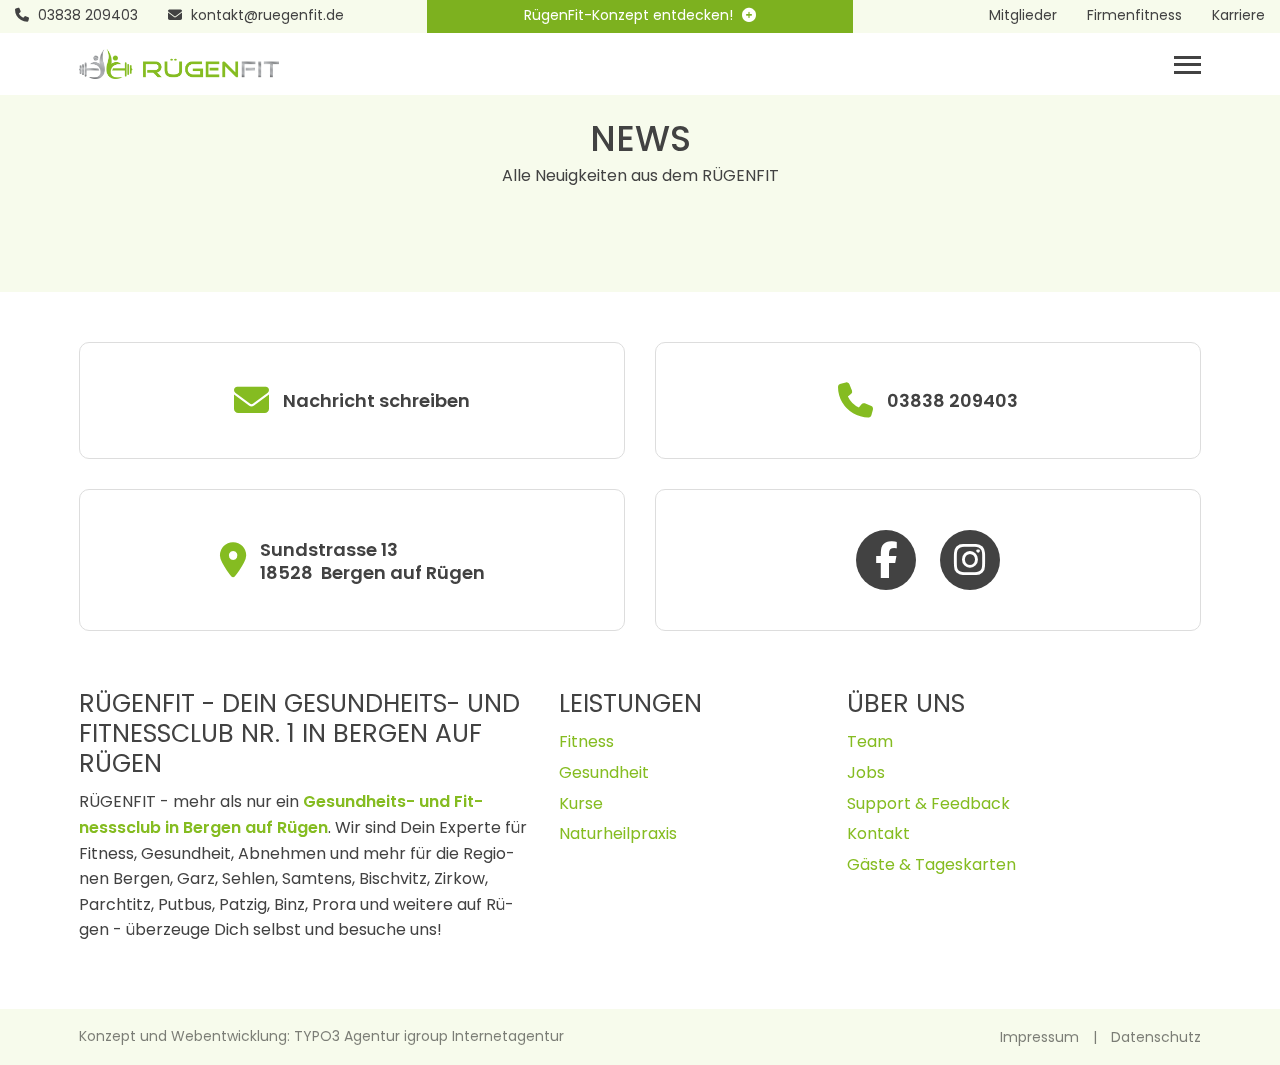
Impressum (1039, 1037)
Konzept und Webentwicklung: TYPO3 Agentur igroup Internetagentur (321, 1036)
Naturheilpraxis (618, 833)
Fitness (586, 741)
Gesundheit (604, 772)
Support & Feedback (928, 803)
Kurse (581, 803)
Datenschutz (1156, 1037)
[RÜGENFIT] (179, 62)
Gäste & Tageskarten (931, 864)
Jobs (866, 772)
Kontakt (878, 833)
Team (870, 741)
